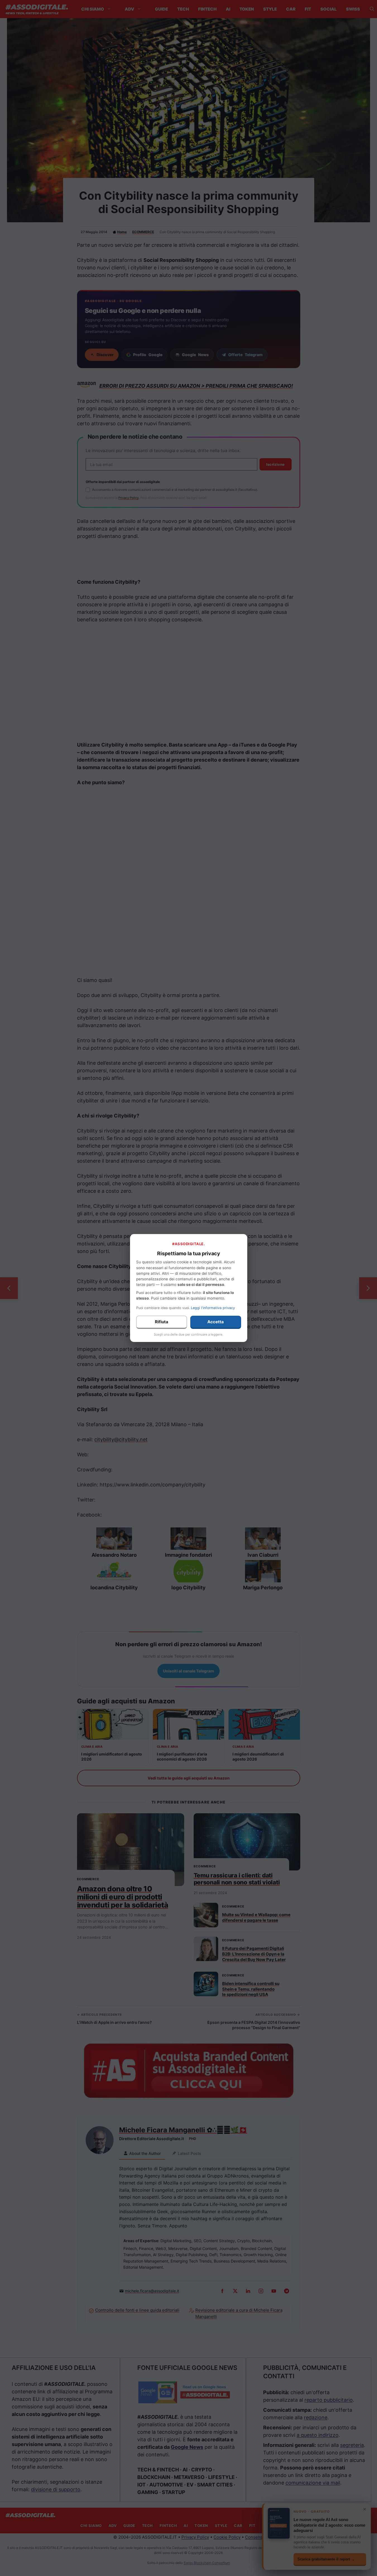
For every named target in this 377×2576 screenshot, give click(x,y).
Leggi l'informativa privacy (213, 1308)
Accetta (216, 1322)
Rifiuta (162, 1322)
